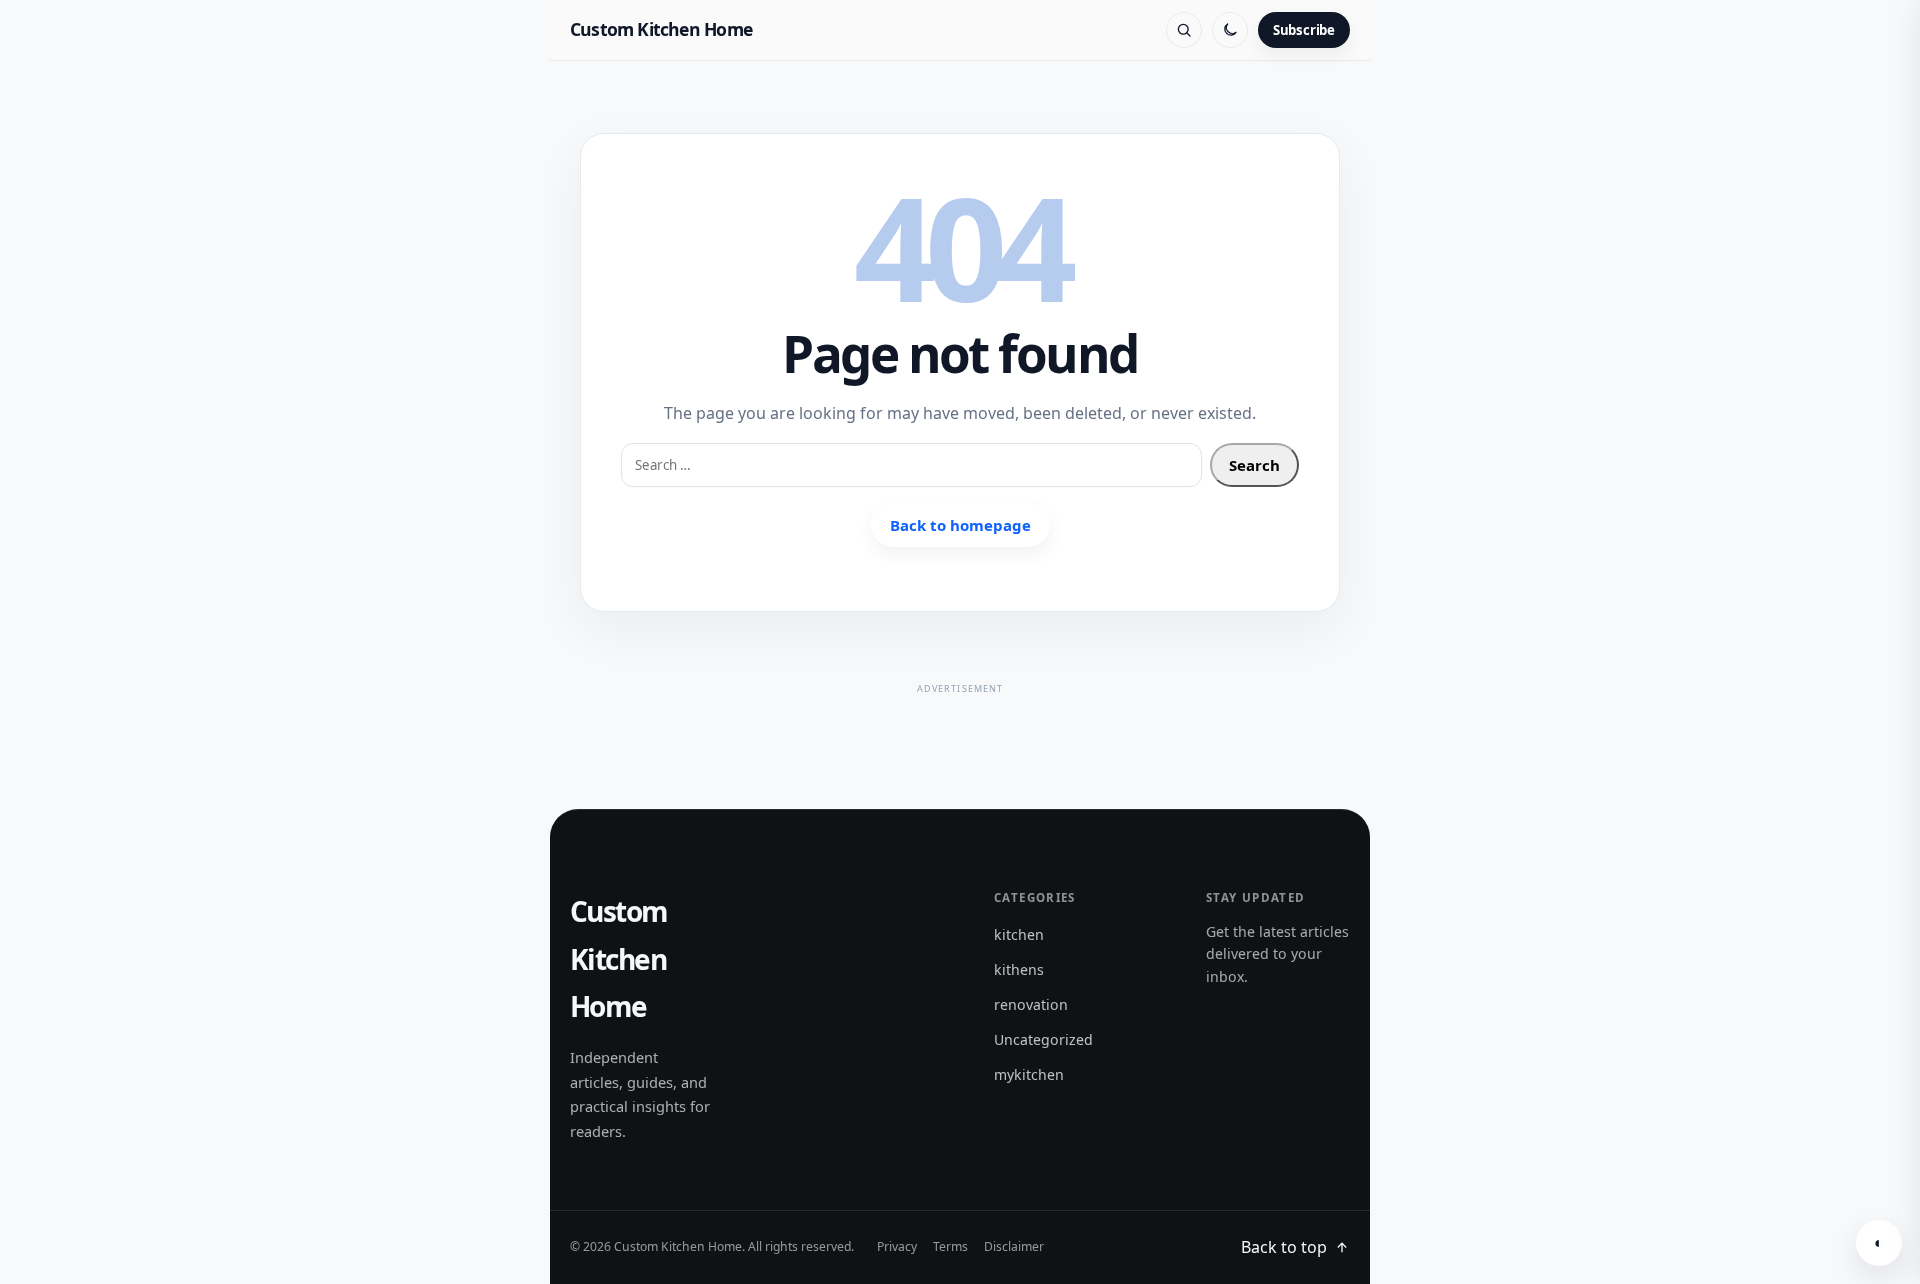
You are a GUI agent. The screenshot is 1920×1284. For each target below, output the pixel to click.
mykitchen (1029, 1074)
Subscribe (1304, 30)
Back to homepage (960, 525)
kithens (1019, 969)
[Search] (1184, 30)
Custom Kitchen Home (661, 29)
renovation (1031, 1004)
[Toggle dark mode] (1230, 30)
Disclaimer (1014, 1246)
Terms (950, 1246)
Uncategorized (1043, 1039)
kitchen (1019, 934)
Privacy (897, 1246)
